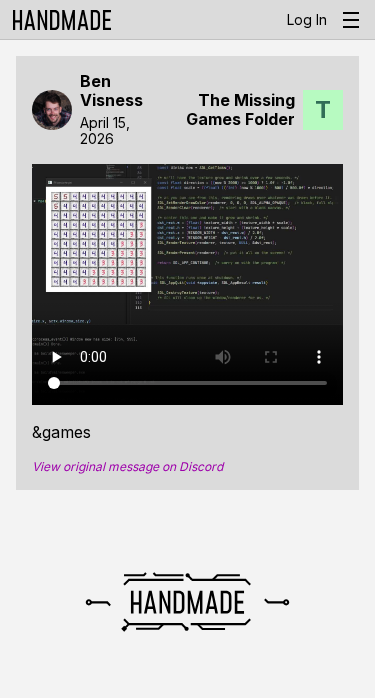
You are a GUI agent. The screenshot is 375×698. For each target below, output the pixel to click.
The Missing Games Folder (240, 110)
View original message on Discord (127, 467)
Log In (307, 19)
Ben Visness (111, 91)
